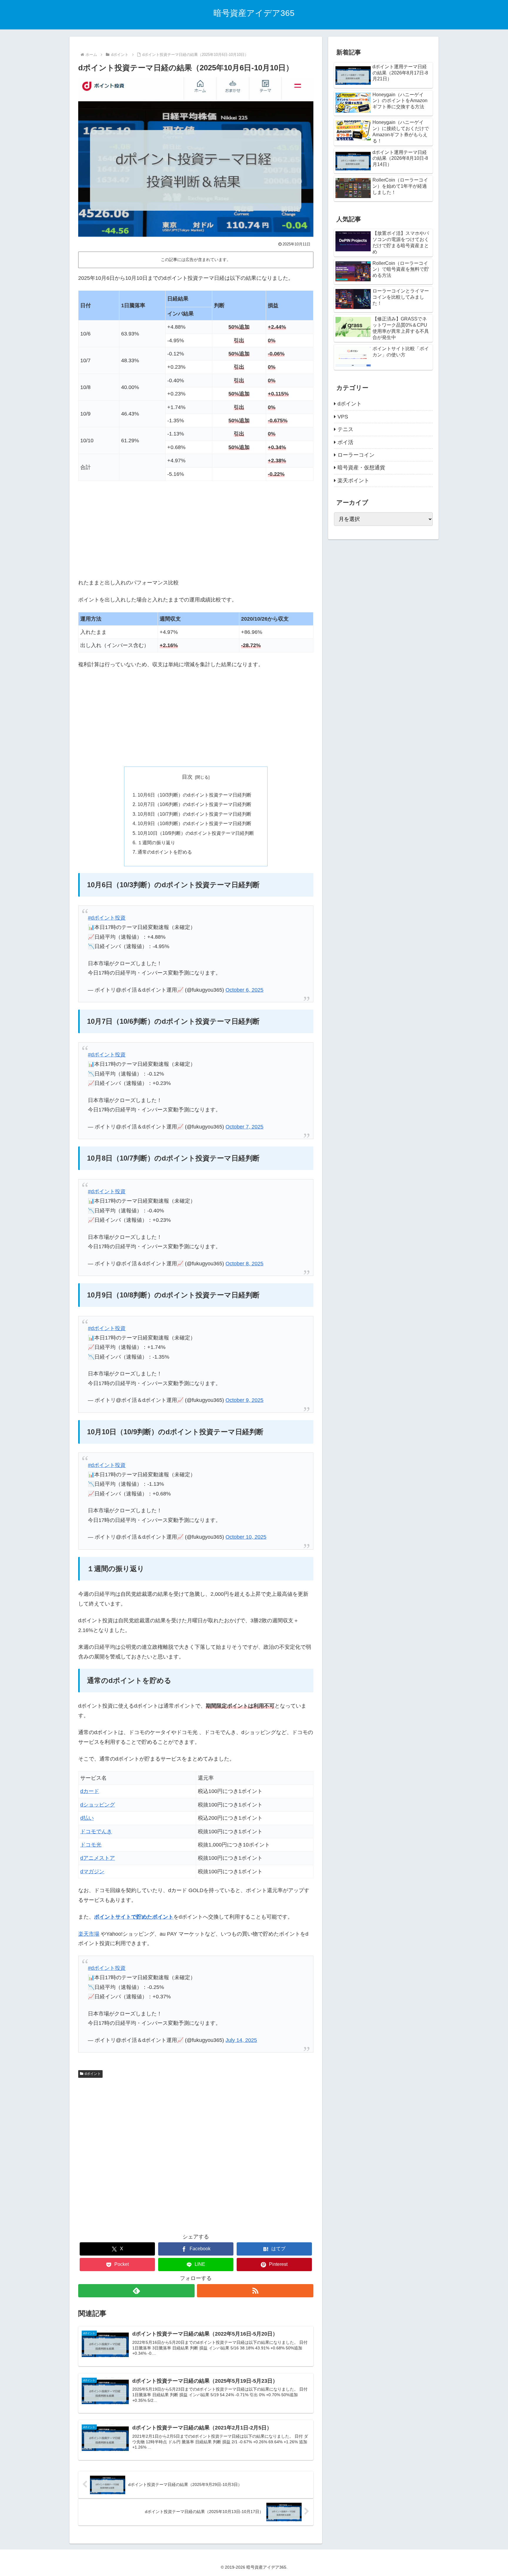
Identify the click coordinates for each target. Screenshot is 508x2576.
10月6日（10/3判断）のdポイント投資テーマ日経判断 (194, 795)
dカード (90, 1791)
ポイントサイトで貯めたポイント (134, 1917)
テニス (345, 429)
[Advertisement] (196, 529)
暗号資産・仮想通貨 (361, 468)
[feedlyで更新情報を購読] (136, 2291)
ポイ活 (345, 442)
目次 (187, 777)
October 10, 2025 (246, 1537)
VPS (343, 417)
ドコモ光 (91, 1845)
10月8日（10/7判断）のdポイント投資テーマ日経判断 (194, 814)
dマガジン (92, 1872)
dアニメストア (98, 1858)
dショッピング (98, 1805)
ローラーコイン (356, 455)
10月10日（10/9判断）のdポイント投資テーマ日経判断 (196, 833)
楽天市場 (89, 1934)
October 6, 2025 (244, 990)
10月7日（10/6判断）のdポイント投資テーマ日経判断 (194, 804)
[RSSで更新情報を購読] (255, 2291)
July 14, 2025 (241, 2040)
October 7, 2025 (244, 1127)
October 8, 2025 (244, 1264)
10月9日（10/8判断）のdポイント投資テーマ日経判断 (194, 823)
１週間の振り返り (156, 842)
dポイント (93, 2074)
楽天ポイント (353, 481)
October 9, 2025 (244, 1400)
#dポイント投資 (107, 918)
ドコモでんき (96, 1832)
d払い (87, 1818)
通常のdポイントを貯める (165, 852)
